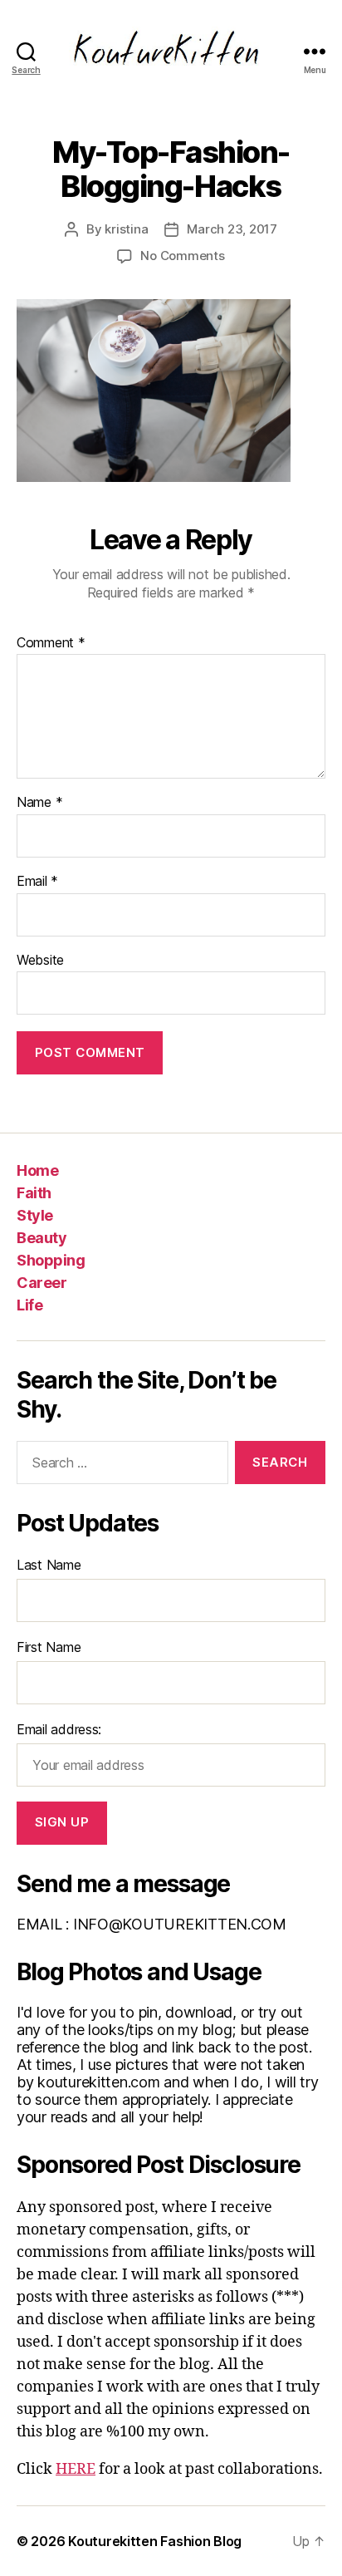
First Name (49, 1647)
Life (29, 1305)
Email (37, 882)
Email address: (59, 1729)
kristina (126, 229)
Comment (51, 643)
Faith (34, 1193)
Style (35, 1215)
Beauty (42, 1238)
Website (40, 961)
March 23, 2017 (232, 229)
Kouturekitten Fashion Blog (155, 2541)
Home (37, 1170)
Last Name (49, 1565)
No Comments (182, 256)
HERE (76, 2469)
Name (39, 803)
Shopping (51, 1260)
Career (42, 1283)
